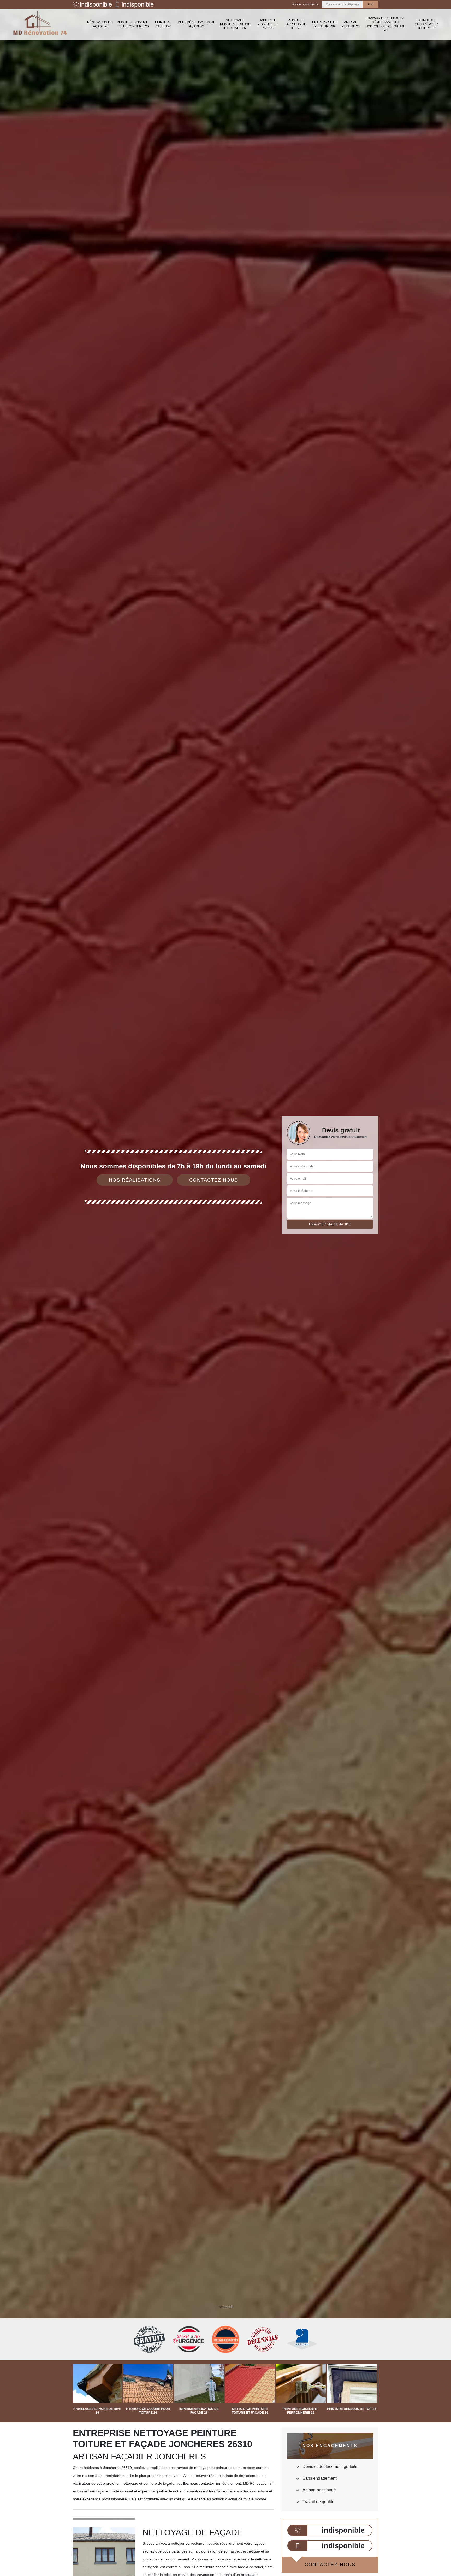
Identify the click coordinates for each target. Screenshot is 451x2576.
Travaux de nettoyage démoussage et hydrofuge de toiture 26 (385, 24)
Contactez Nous (214, 1180)
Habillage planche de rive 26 (268, 24)
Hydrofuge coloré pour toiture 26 (426, 24)
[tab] (225, 1288)
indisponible (96, 4)
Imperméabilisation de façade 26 (196, 24)
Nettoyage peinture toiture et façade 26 (235, 24)
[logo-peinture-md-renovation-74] (40, 24)
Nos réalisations (135, 1180)
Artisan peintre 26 (351, 24)
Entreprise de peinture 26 (325, 24)
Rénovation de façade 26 (100, 24)
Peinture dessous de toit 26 (296, 24)
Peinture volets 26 (163, 24)
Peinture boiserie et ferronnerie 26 (133, 24)
